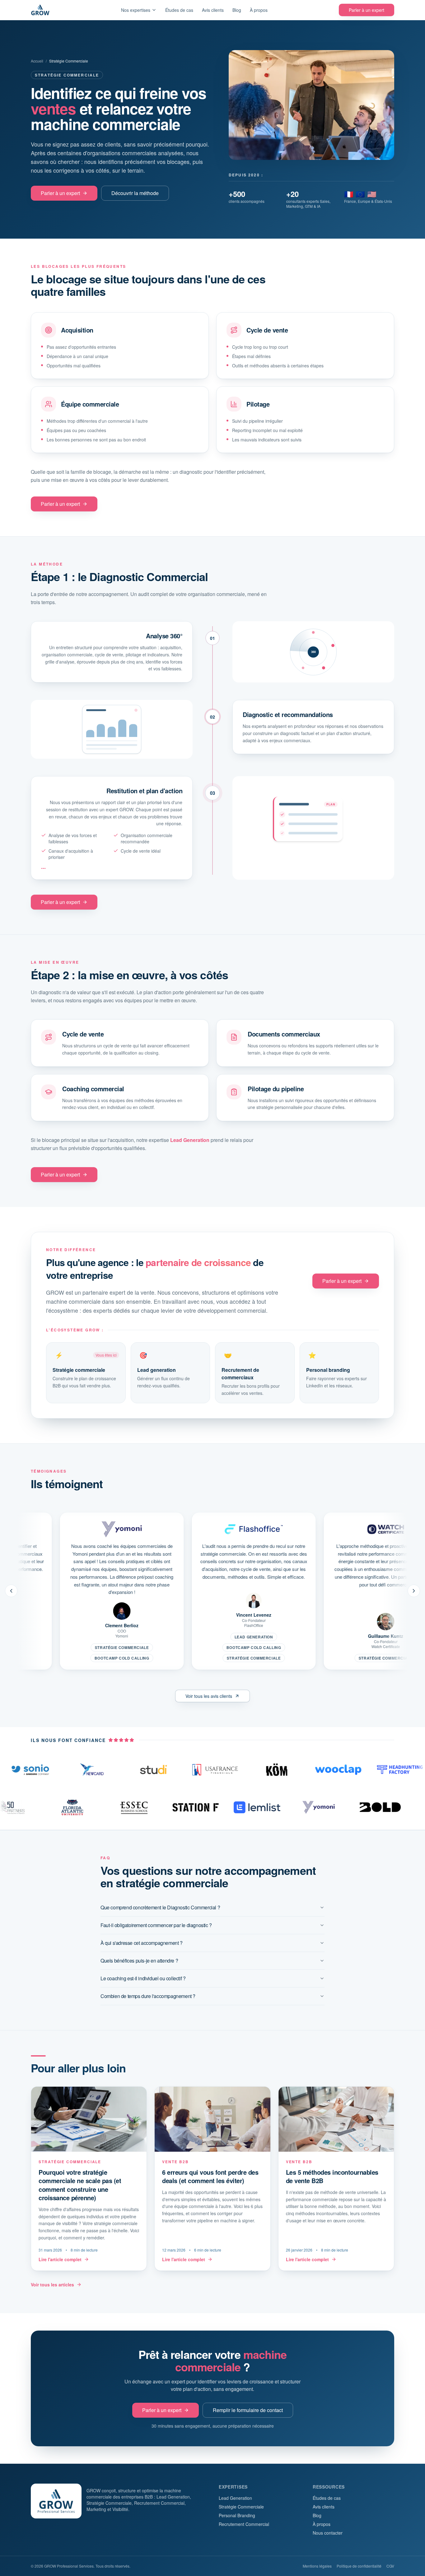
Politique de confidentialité (359, 2566)
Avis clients (213, 10)
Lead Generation (190, 1140)
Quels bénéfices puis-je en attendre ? (139, 1961)
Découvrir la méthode (135, 193)
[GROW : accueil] (40, 10)
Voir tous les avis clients (209, 1696)
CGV (390, 2566)
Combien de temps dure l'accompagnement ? (148, 1996)
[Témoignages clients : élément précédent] (11, 1591)
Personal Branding (237, 2515)
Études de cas (179, 10)
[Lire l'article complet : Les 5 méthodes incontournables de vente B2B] (336, 2179)
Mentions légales (317, 2566)
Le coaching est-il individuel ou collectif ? (143, 1978)
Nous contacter (328, 2533)
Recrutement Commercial (244, 2524)
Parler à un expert (367, 10)
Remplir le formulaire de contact (248, 2410)
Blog (237, 10)
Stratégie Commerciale (241, 2507)
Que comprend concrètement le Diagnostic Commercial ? (160, 1907)
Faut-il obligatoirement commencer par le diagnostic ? (156, 1925)
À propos (259, 10)
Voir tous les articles (52, 2285)
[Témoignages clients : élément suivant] (414, 1591)
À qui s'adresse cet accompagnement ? (142, 1943)
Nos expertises (136, 10)
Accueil (37, 61)
